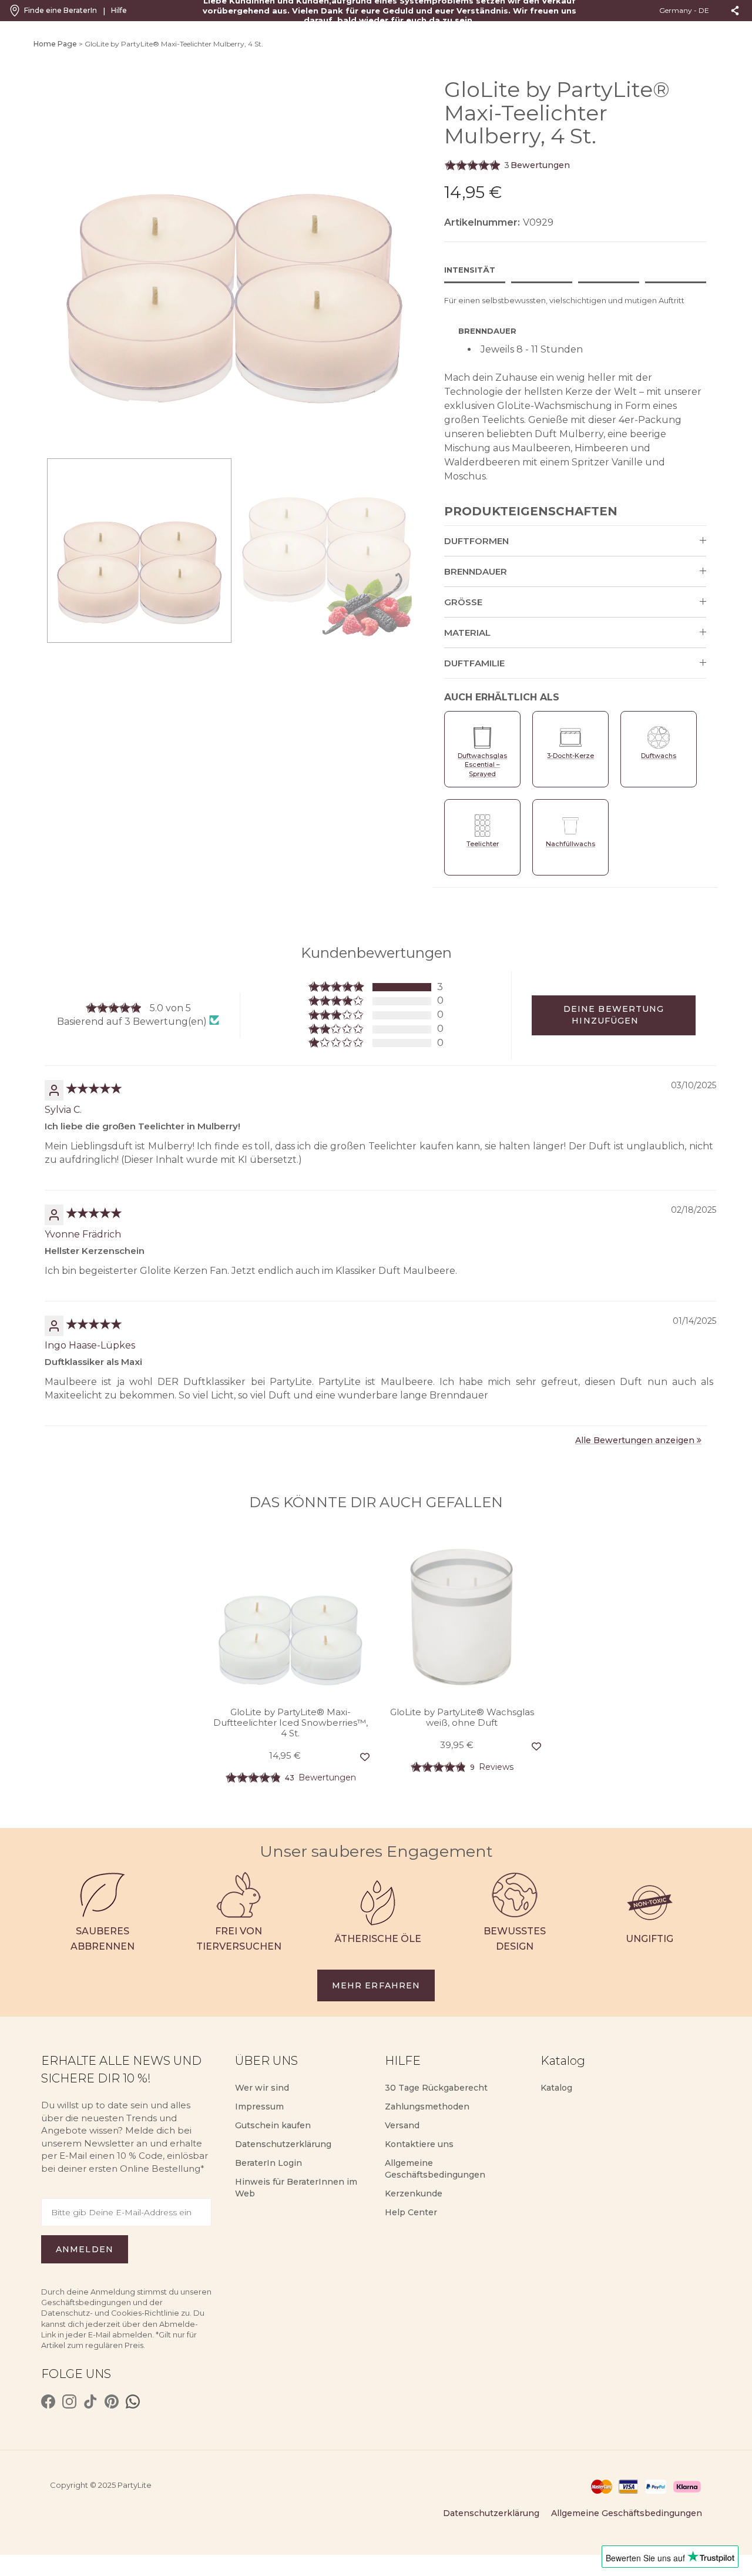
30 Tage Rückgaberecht (436, 2088)
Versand (402, 2125)
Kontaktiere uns (419, 2144)
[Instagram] (69, 2401)
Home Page (55, 44)
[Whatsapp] (133, 2401)
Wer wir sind (262, 2088)
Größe (463, 602)
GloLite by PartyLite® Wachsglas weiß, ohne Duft (462, 1718)
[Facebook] (48, 2401)
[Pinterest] (112, 2401)
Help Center (411, 2212)
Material (467, 633)
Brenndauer (476, 571)
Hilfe (119, 10)
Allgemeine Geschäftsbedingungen (627, 2513)
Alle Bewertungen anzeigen (635, 1440)
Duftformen (476, 541)
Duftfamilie (474, 663)
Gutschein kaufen (273, 2125)
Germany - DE (685, 10)
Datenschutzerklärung (283, 2144)
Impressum (259, 2107)
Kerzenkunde (414, 2193)
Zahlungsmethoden (427, 2107)
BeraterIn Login (268, 2163)
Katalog (556, 2088)
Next (423, 264)
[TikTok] (90, 2401)
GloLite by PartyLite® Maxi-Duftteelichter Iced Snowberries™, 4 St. (291, 1723)
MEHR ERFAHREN (376, 1985)
